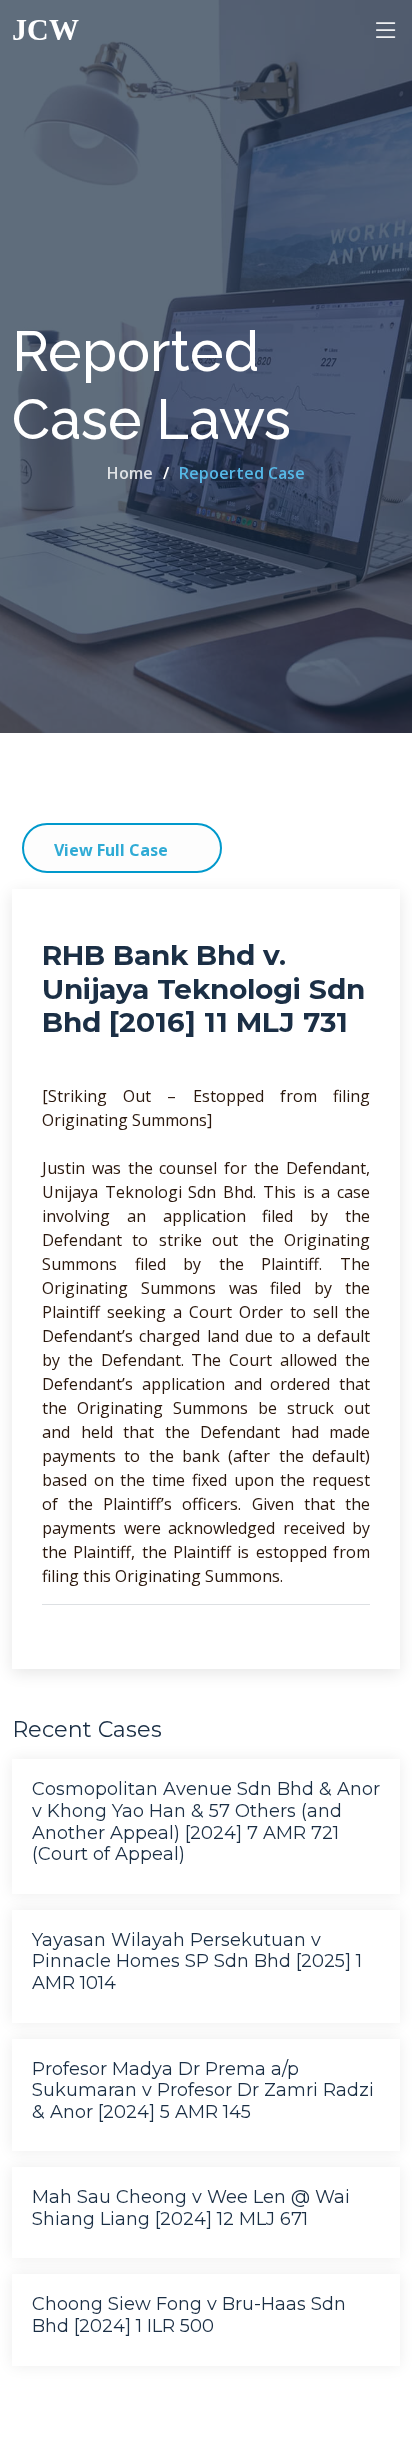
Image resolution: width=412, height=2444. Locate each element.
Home (130, 473)
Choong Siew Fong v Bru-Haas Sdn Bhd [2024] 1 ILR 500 (189, 2315)
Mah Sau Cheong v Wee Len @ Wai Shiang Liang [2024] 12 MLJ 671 (191, 2208)
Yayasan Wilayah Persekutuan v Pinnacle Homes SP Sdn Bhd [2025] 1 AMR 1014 (197, 1961)
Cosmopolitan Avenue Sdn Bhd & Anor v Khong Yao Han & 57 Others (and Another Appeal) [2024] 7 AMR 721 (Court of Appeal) (206, 1821)
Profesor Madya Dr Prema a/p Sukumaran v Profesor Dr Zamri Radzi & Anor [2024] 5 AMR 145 (203, 2090)
